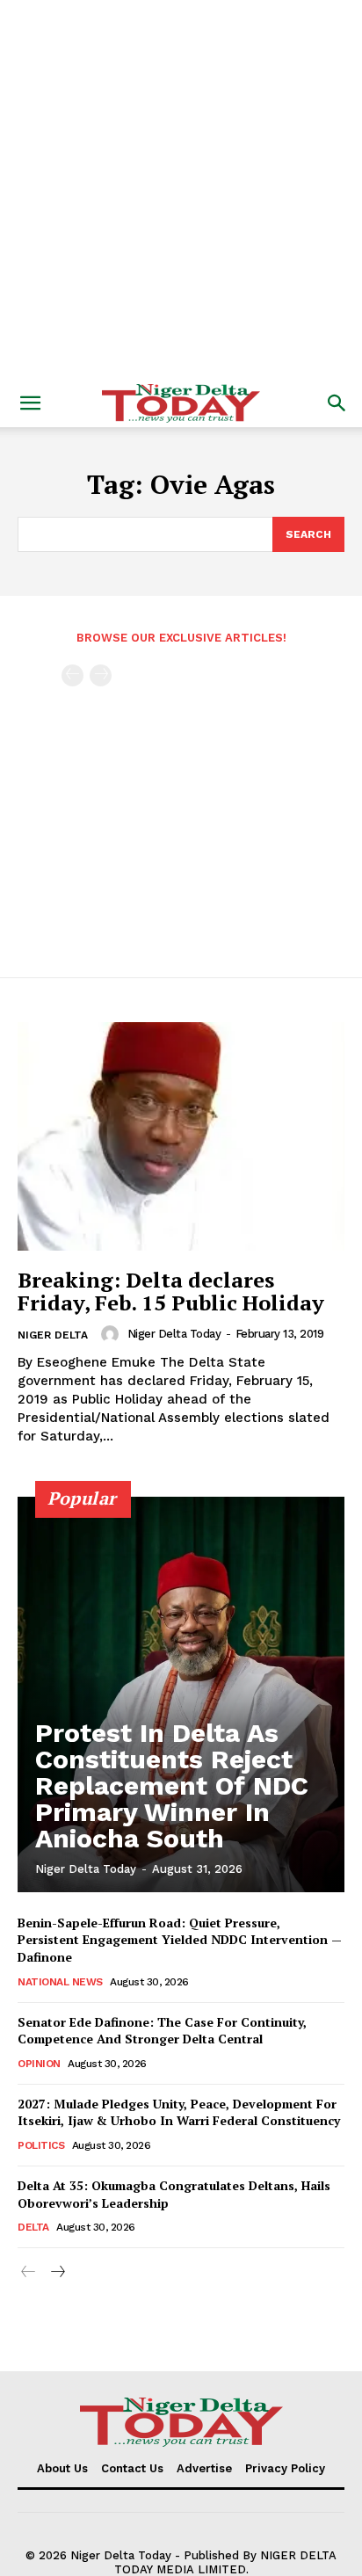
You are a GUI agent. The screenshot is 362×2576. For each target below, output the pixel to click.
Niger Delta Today (174, 1334)
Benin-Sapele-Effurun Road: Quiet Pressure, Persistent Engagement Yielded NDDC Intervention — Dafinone (180, 1940)
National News (60, 1982)
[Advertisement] (181, 190)
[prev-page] (72, 675)
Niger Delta (53, 1335)
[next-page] (57, 2272)
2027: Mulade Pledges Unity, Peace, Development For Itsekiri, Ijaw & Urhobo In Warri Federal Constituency (179, 2112)
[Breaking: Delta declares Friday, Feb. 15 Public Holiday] (181, 1136)
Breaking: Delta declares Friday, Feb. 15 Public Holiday (171, 1291)
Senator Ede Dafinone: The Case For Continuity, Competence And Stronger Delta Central (162, 2031)
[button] (30, 403)
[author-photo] (112, 1334)
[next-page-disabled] (101, 675)
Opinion (39, 2064)
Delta (33, 2227)
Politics (41, 2145)
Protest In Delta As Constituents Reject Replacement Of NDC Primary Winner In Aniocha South (172, 1785)
